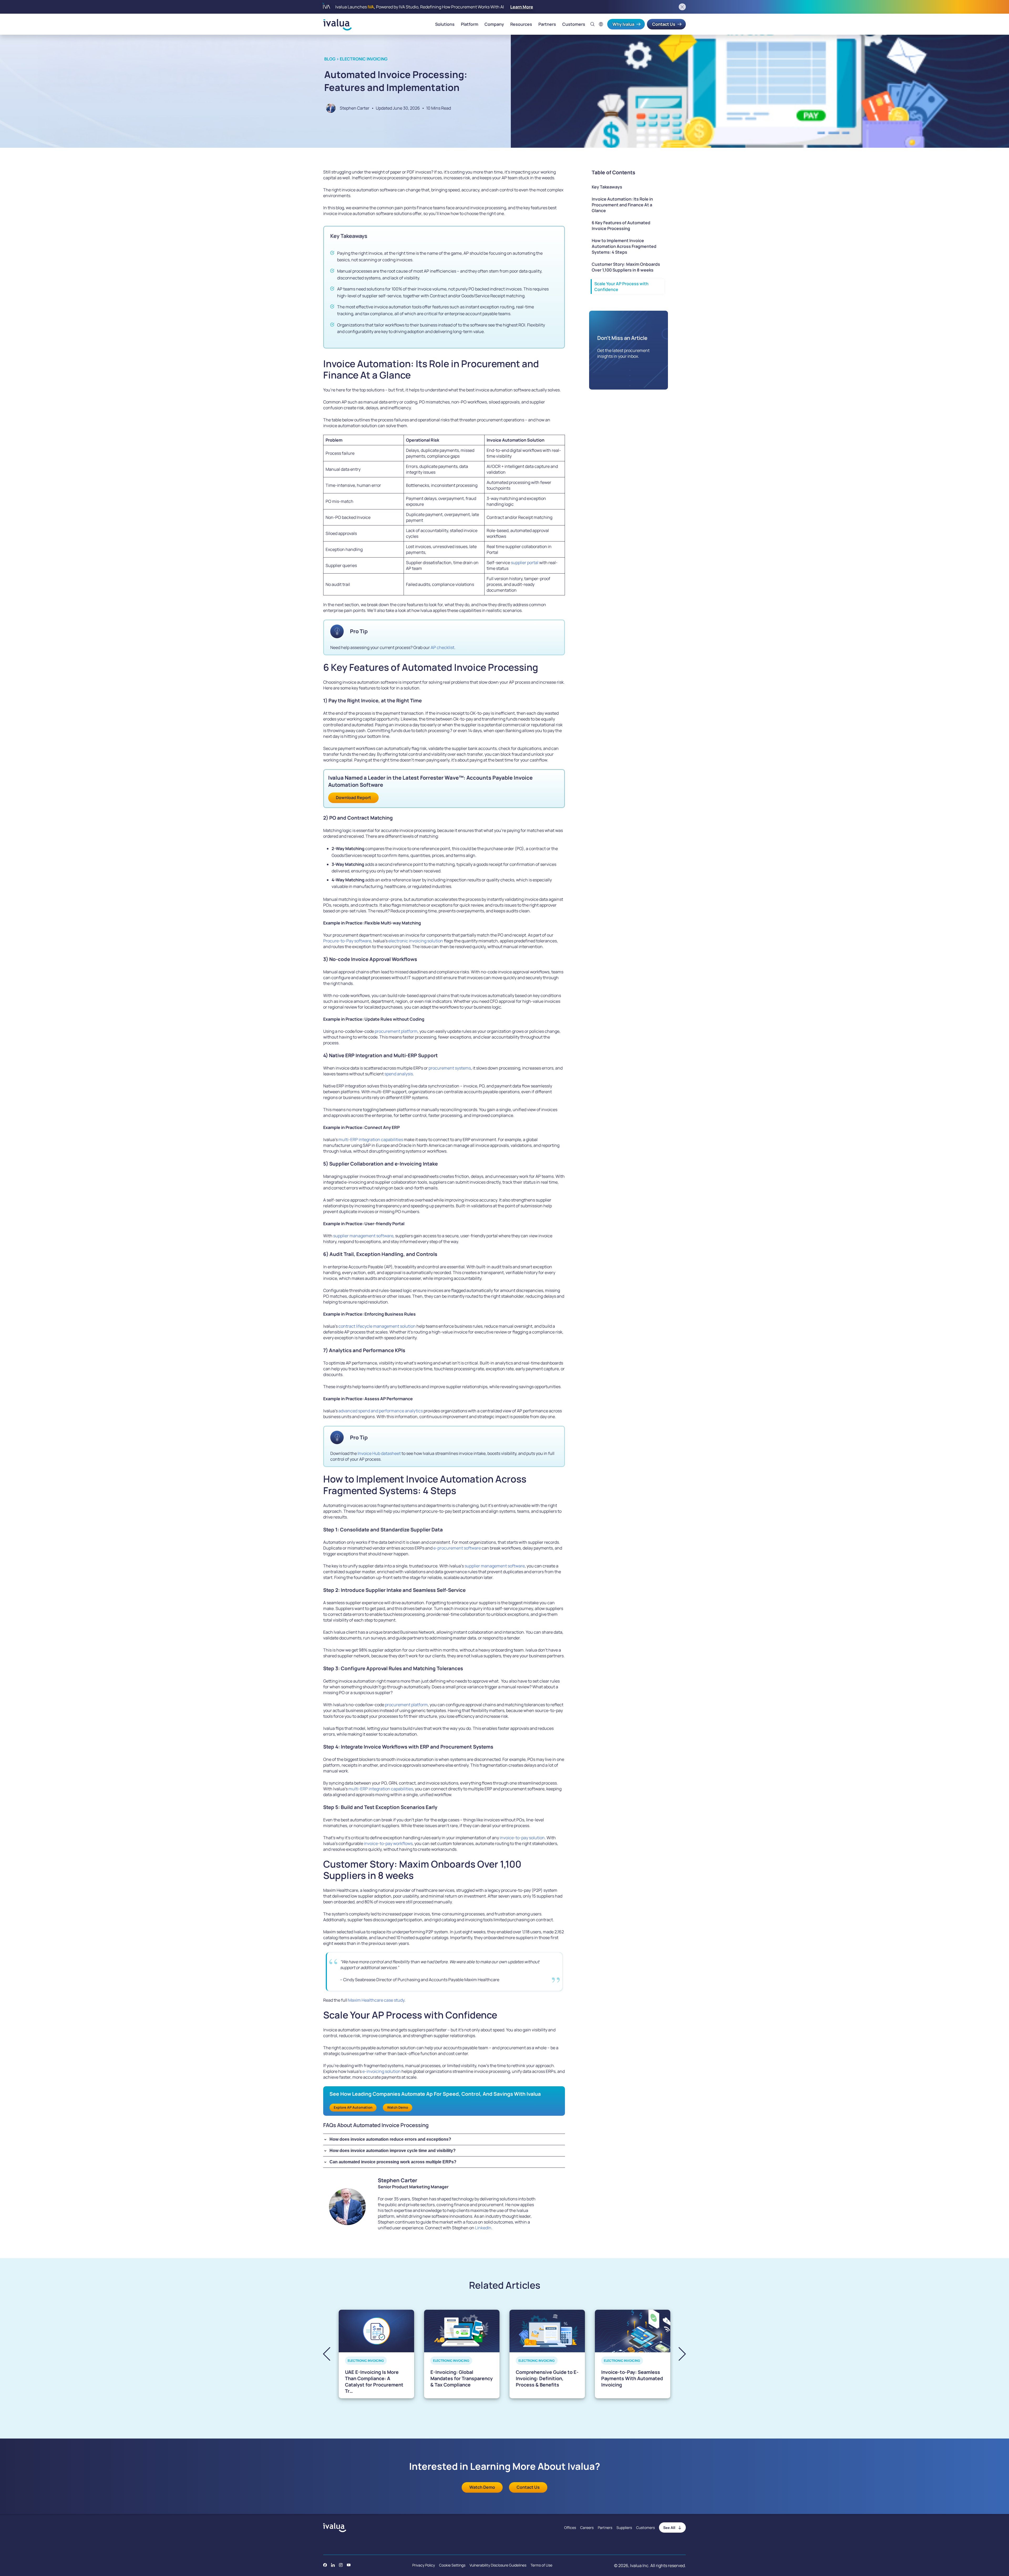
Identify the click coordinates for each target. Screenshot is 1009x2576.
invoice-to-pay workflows (388, 1843)
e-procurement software (457, 1548)
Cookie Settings (452, 2565)
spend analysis (399, 1074)
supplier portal (525, 563)
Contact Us (664, 24)
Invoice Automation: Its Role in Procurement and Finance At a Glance (622, 205)
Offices (570, 2528)
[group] (376, 2354)
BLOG (330, 59)
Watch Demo (398, 2107)
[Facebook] (325, 2565)
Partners (547, 24)
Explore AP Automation (353, 2107)
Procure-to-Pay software (347, 941)
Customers (574, 24)
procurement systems (450, 1068)
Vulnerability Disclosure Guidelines (498, 2565)
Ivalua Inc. (640, 2565)
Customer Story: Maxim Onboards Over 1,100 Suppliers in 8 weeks (626, 267)
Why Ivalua (623, 24)
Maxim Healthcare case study (376, 2000)
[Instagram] (341, 2565)
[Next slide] (678, 2354)
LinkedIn (483, 2228)
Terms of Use (541, 2565)
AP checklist (442, 647)
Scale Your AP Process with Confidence (621, 287)
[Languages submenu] (601, 24)
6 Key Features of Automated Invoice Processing (621, 226)
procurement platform (396, 1031)
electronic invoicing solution (416, 941)
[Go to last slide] (331, 2354)
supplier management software (363, 1236)
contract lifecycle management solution (377, 1326)
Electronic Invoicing (364, 59)
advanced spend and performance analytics (381, 1411)
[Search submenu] (593, 24)
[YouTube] (349, 2565)
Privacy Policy (424, 2565)
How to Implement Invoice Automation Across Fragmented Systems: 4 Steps (624, 246)
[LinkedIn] (333, 2565)
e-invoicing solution (382, 2071)
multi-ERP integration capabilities (370, 1139)
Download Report (353, 798)
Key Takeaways (607, 187)
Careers (587, 2528)
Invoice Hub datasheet (379, 1453)
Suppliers (624, 2528)
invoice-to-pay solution (522, 1838)
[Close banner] (682, 7)
